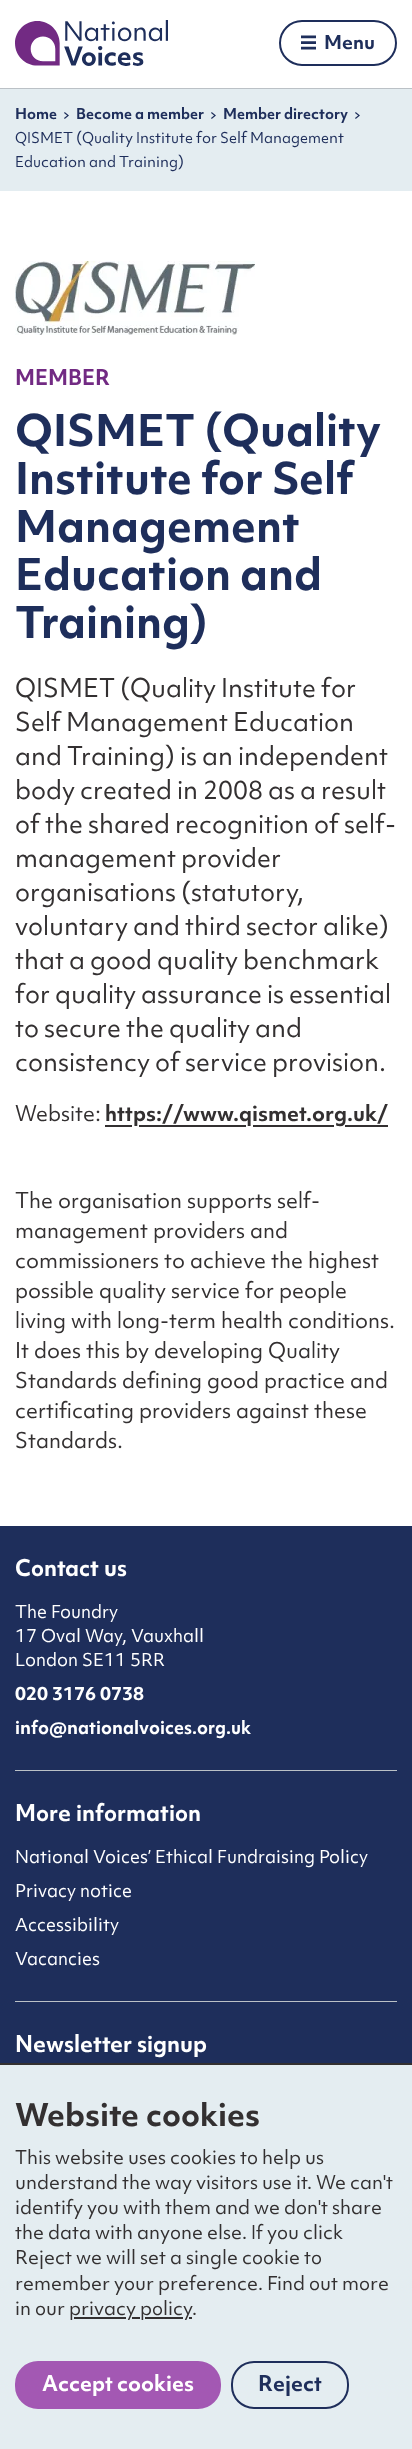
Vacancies (57, 1958)
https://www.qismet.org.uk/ (246, 1113)
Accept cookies (118, 2383)
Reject (303, 2389)
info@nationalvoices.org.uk (133, 1727)
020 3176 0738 (79, 1693)
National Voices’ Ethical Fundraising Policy (191, 1856)
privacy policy (130, 2308)
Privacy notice (73, 1890)
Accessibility (67, 1924)
